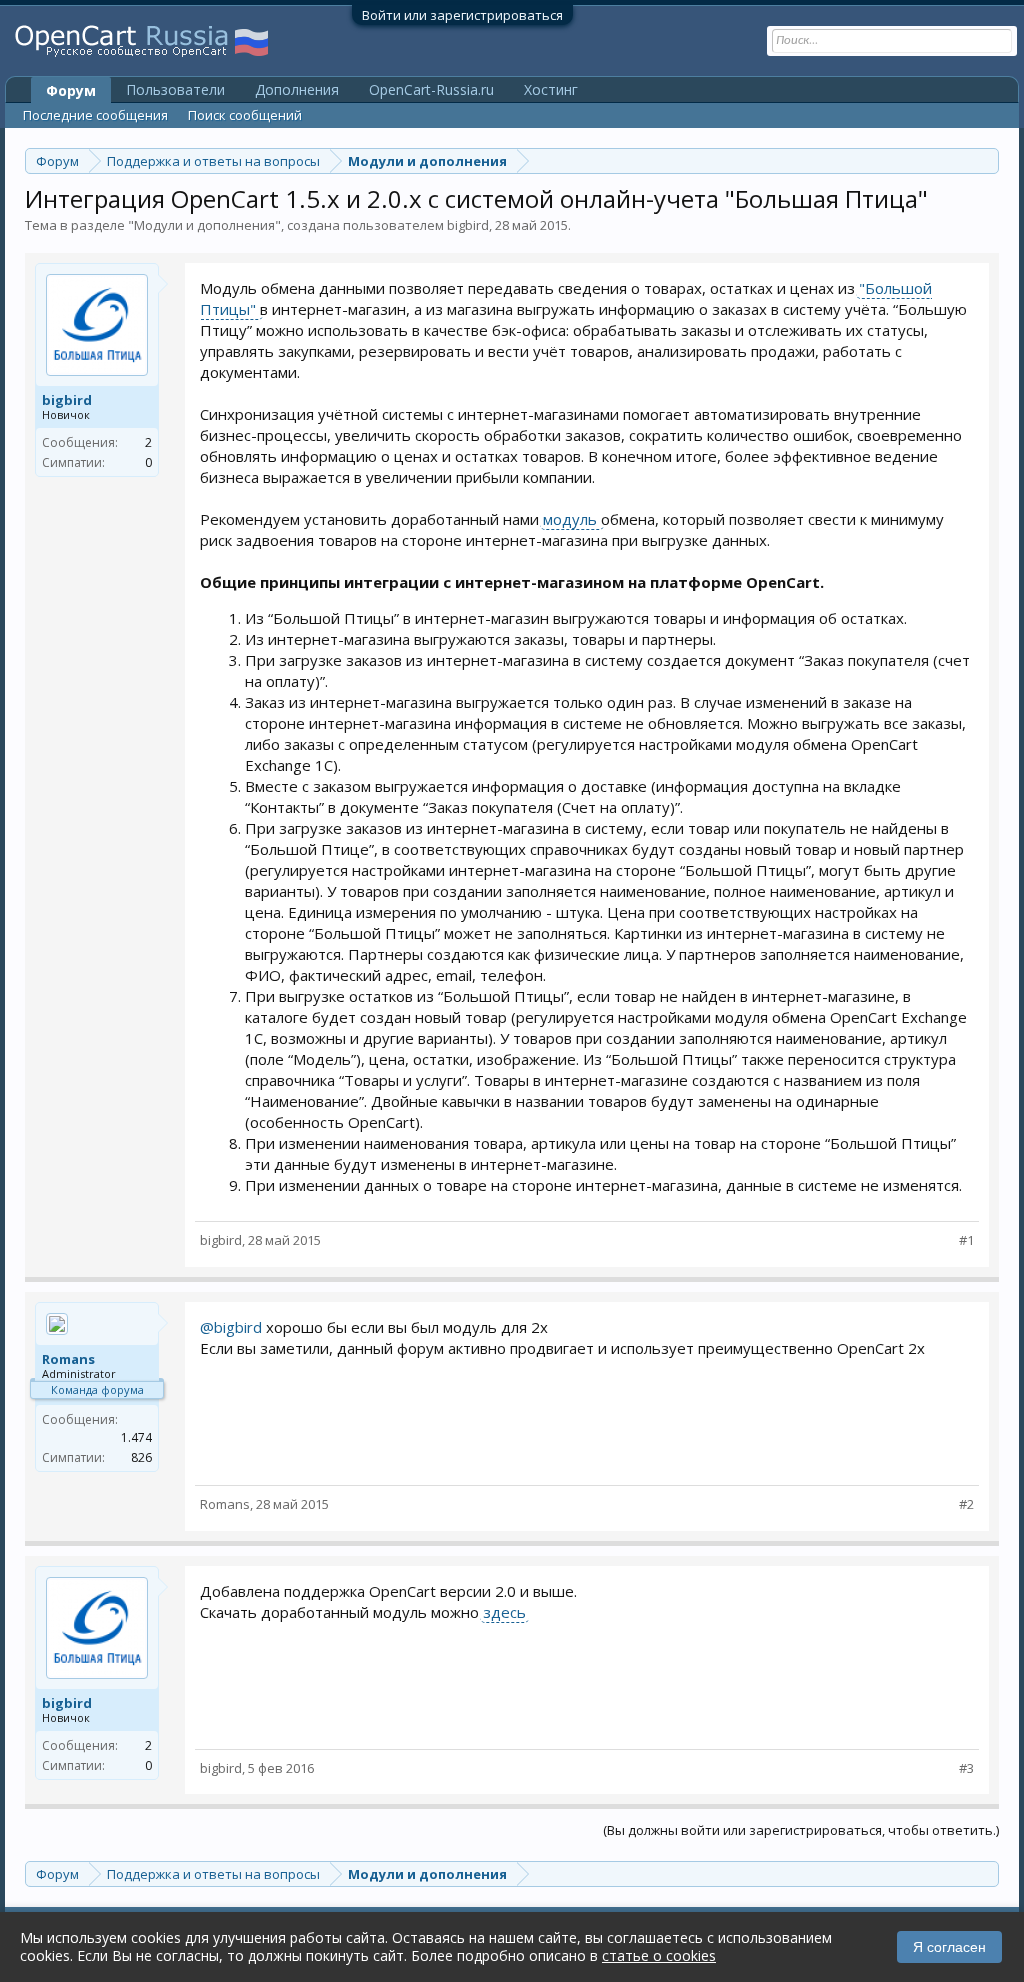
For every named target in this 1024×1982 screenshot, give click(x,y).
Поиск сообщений (245, 115)
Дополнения (297, 89)
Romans (68, 1359)
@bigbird (231, 1327)
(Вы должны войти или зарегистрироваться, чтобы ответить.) (801, 1830)
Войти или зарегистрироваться (462, 15)
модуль (572, 519)
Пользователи (175, 89)
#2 (966, 1504)
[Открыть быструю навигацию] (986, 160)
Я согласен (949, 1947)
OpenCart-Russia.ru (431, 89)
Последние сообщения (95, 115)
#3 (966, 1768)
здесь (504, 1612)
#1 (966, 1240)
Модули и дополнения (204, 225)
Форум (71, 90)
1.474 (136, 1437)
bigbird (468, 225)
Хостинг (551, 89)
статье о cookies (659, 1955)
